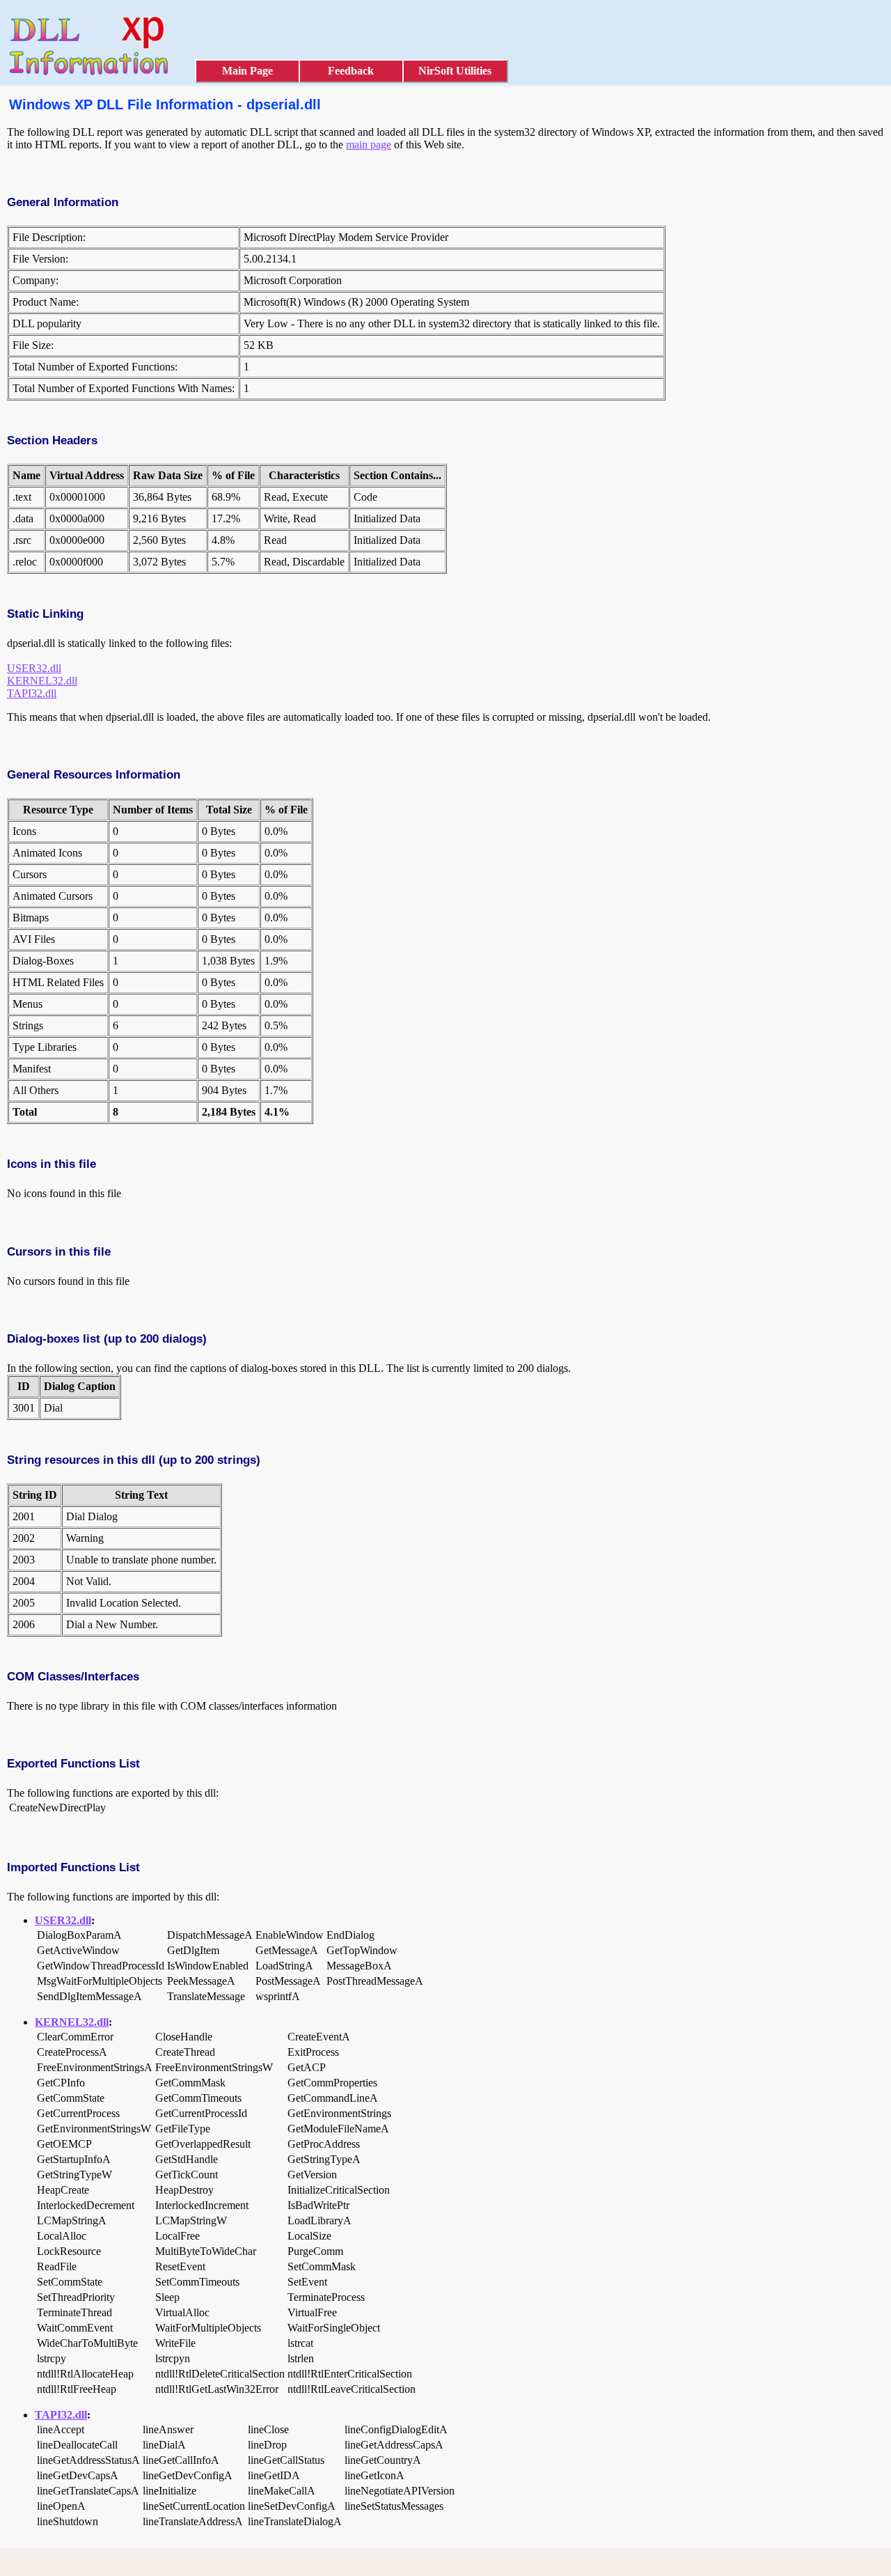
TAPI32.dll (32, 693)
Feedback (351, 71)
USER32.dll (34, 668)
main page (369, 145)
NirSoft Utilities (455, 71)
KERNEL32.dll (42, 681)
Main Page (247, 71)
